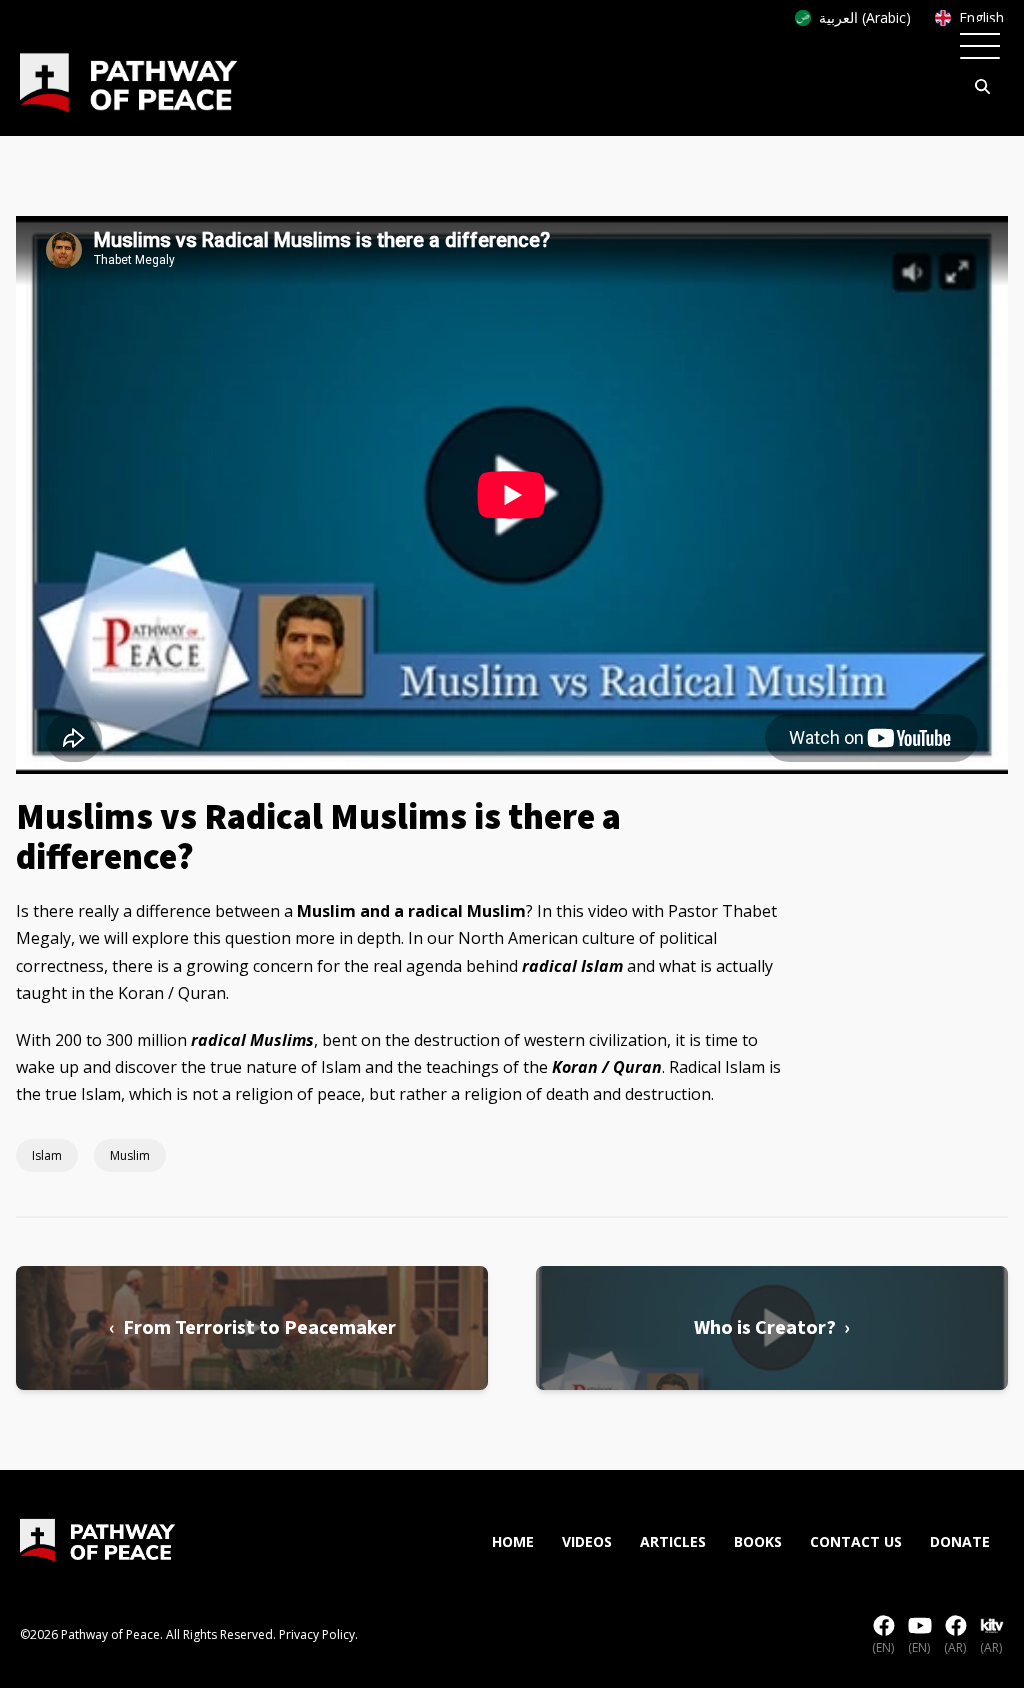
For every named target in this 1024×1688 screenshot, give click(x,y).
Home (513, 1541)
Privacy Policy (317, 1634)
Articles (673, 1541)
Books (758, 1541)
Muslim (130, 1155)
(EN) (883, 1647)
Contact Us (856, 1541)
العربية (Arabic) (865, 17)
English (981, 17)
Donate (960, 1541)
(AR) (955, 1647)
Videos (587, 1541)
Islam (47, 1155)
